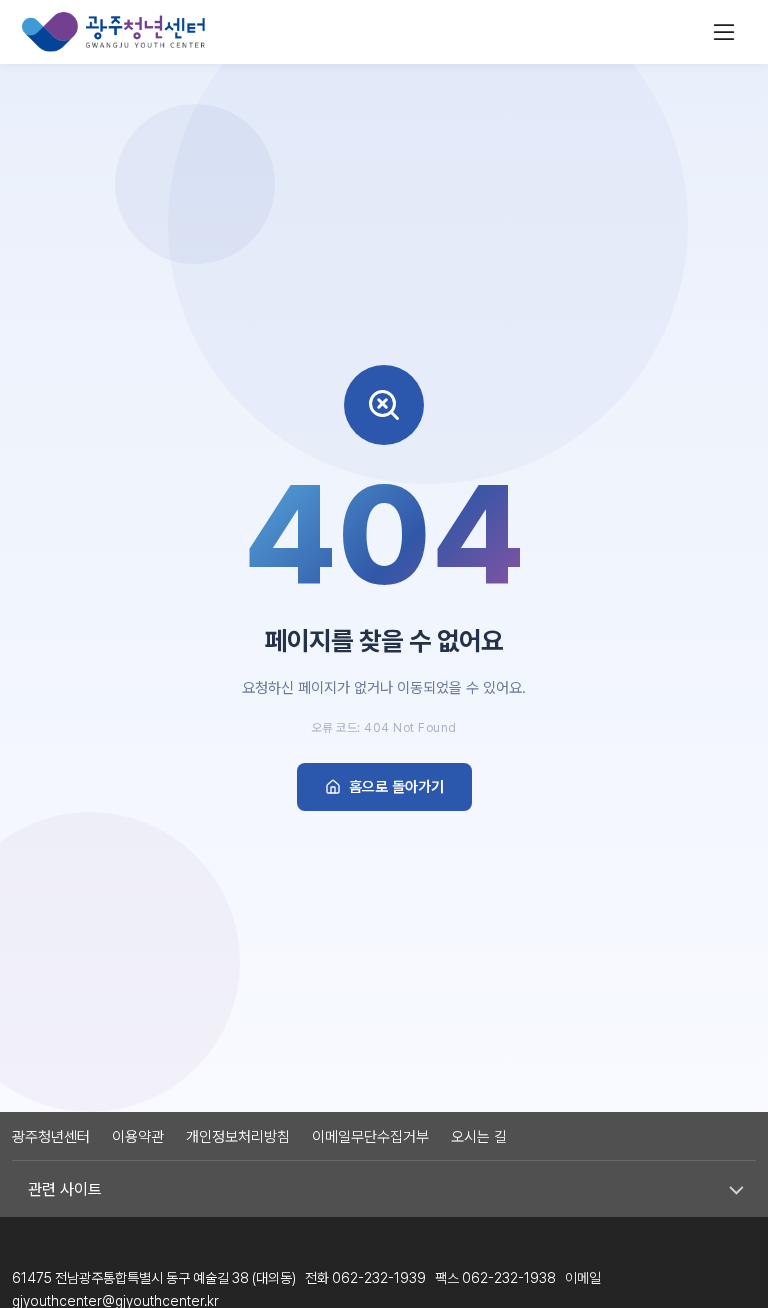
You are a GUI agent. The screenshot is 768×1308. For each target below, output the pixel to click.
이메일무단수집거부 (370, 1137)
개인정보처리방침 (238, 1137)
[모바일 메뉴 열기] (724, 32)
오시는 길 (479, 1137)
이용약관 (138, 1137)
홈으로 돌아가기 (396, 787)
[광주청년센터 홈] (113, 32)
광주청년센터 (51, 1137)
